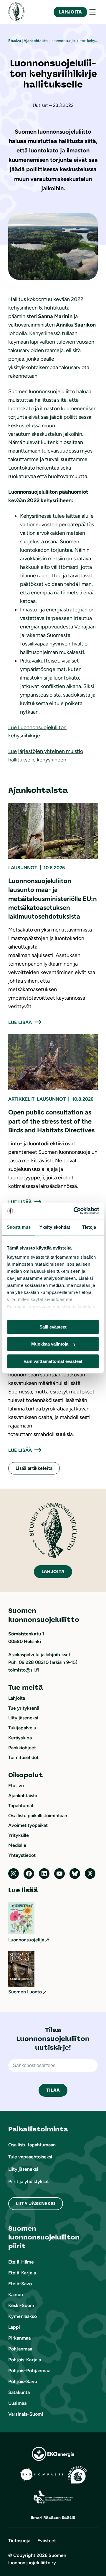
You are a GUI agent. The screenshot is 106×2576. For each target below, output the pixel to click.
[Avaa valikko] (92, 12)
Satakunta (19, 2392)
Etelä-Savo (20, 2284)
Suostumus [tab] (19, 1227)
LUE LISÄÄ (20, 1022)
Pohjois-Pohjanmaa (29, 2371)
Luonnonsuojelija (26, 1940)
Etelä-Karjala (22, 2273)
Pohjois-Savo (23, 2381)
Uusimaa (17, 2403)
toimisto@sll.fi (24, 1670)
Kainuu (16, 2295)
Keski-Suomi (22, 2305)
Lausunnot (23, 868)
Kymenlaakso (23, 2316)
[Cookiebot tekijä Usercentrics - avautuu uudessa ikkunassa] (75, 1211)
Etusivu (15, 41)
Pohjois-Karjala (25, 2360)
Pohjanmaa (20, 2349)
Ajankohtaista (36, 41)
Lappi (14, 2327)
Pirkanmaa (19, 2338)
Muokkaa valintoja (50, 1344)
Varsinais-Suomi (26, 2414)
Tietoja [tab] (89, 1227)
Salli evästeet (53, 1327)
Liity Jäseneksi (36, 2203)
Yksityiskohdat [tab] (55, 1227)
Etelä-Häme (21, 2262)
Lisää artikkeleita (34, 1468)
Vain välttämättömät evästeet (53, 1361)
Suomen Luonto (25, 1992)
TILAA (53, 2090)
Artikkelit (21, 1099)
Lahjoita (70, 12)
